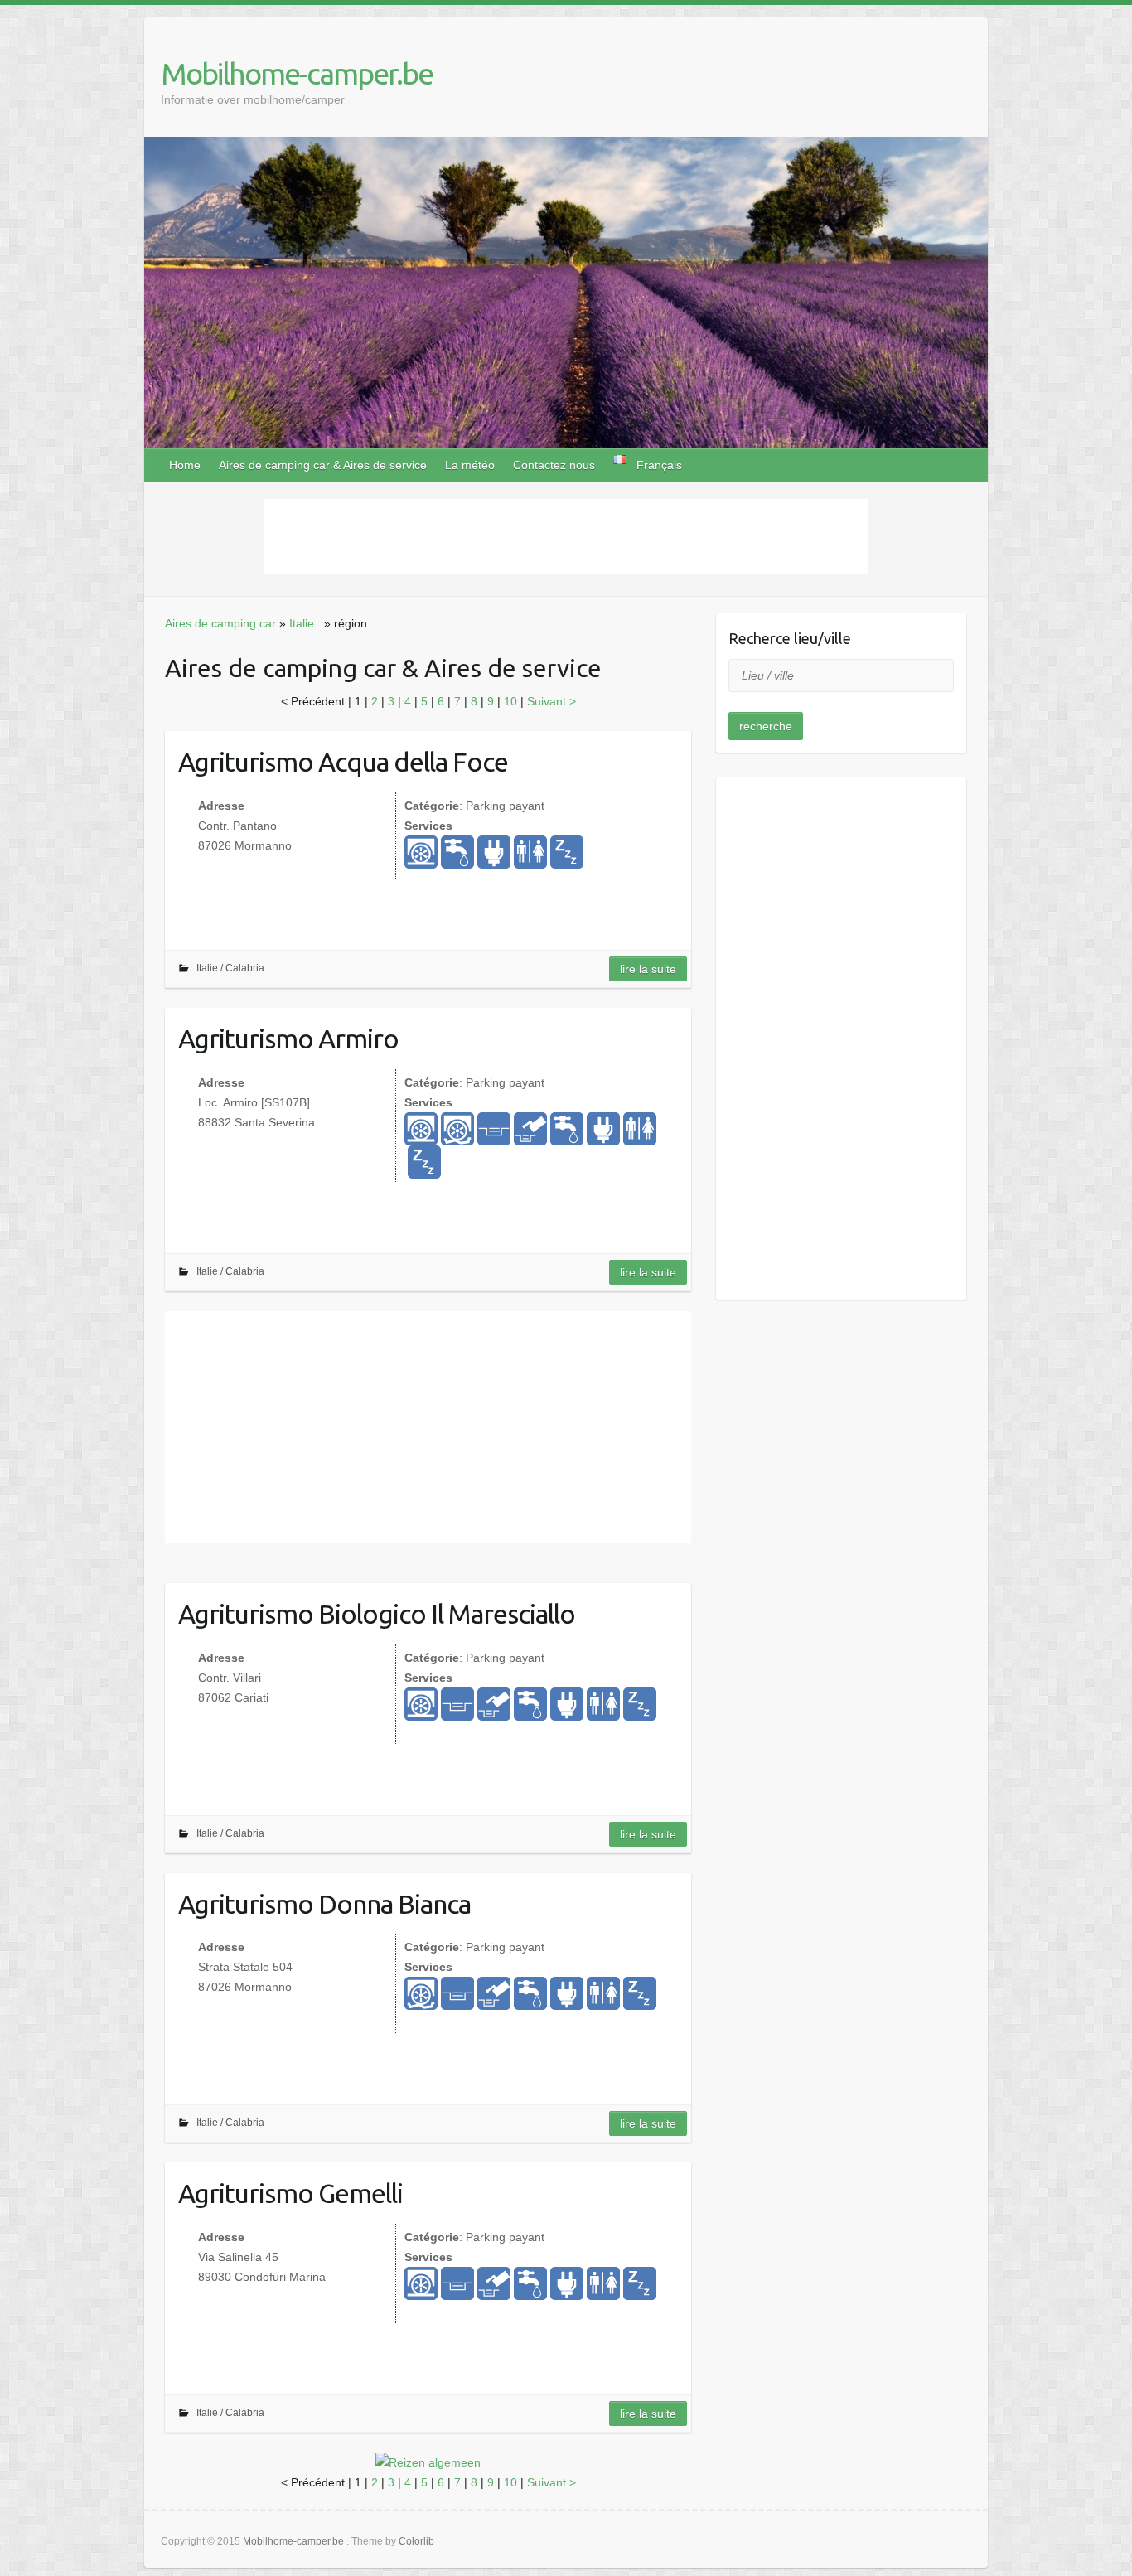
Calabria (245, 968)
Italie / (211, 968)
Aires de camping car (220, 623)
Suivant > (551, 701)
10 (512, 701)
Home (185, 465)
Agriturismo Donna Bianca (324, 1904)
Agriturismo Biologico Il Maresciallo (377, 1614)
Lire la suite (648, 969)
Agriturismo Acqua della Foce (343, 762)
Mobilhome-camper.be (297, 73)
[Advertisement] (566, 536)
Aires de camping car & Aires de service (323, 465)
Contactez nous (554, 465)
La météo (470, 465)
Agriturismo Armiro (288, 1039)
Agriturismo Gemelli (290, 2193)
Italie (302, 623)
